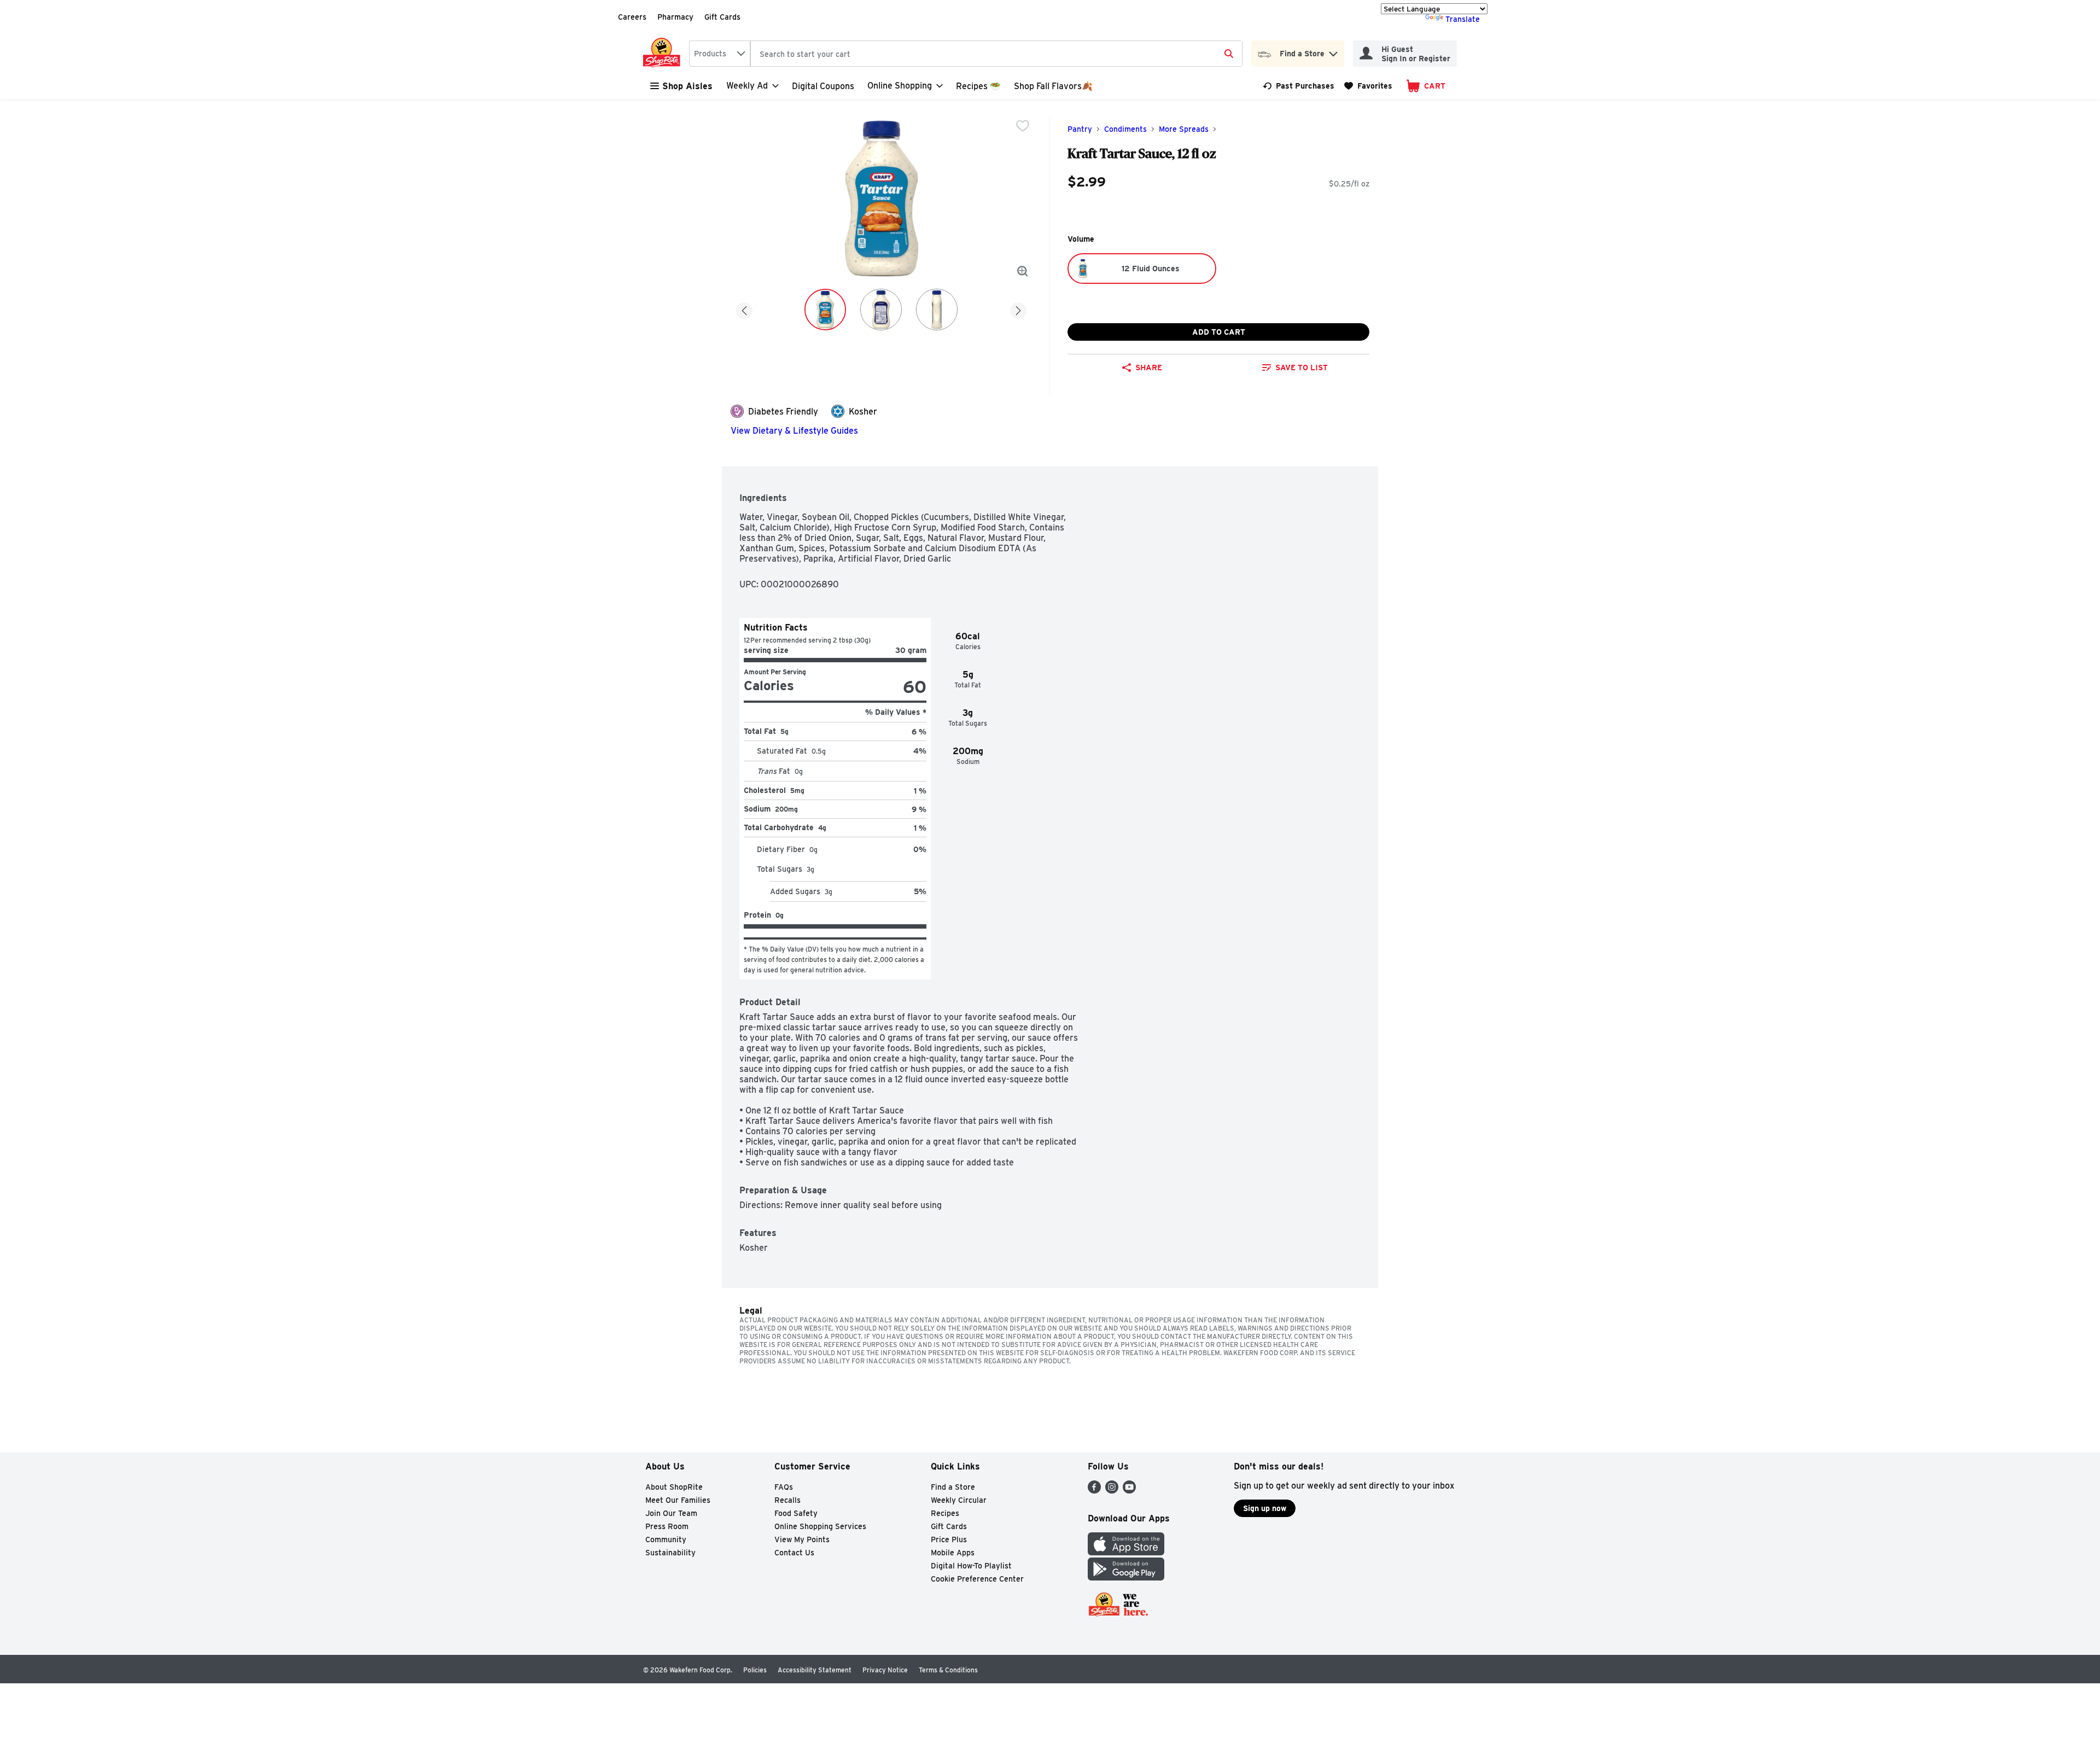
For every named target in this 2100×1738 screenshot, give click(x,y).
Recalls (787, 1500)
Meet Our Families (678, 1500)
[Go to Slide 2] (881, 310)
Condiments (1125, 129)
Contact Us (794, 1553)
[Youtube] (1129, 1491)
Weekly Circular (959, 1500)
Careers (632, 17)
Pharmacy (675, 17)
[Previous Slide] (744, 309)
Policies (755, 1670)
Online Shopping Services (820, 1526)
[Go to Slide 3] (937, 310)
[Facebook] (1094, 1491)
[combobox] (720, 54)
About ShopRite (674, 1487)
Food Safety (796, 1513)
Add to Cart (1219, 332)
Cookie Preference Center (977, 1579)
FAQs (784, 1487)
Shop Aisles (687, 86)
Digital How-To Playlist (971, 1566)
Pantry (1080, 129)
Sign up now (1265, 1508)
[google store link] (1126, 1577)
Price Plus (949, 1539)
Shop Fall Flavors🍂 (1053, 86)
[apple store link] (1126, 1552)
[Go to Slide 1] (825, 310)
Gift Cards (722, 17)
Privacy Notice (885, 1670)
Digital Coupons (823, 86)
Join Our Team (671, 1513)
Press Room (667, 1526)
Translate (1463, 19)
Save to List (1302, 368)
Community (666, 1539)
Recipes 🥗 (978, 86)
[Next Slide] (1018, 309)
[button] (1333, 51)
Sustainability (670, 1553)
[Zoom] (1023, 271)
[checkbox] (1023, 126)
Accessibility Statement (815, 1670)
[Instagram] (1112, 1491)
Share (1149, 368)
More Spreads (1184, 129)
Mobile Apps (953, 1553)
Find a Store (953, 1487)
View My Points (802, 1539)
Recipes (945, 1513)
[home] (664, 54)
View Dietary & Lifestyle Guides (794, 431)
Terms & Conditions (948, 1670)
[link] (1299, 86)
